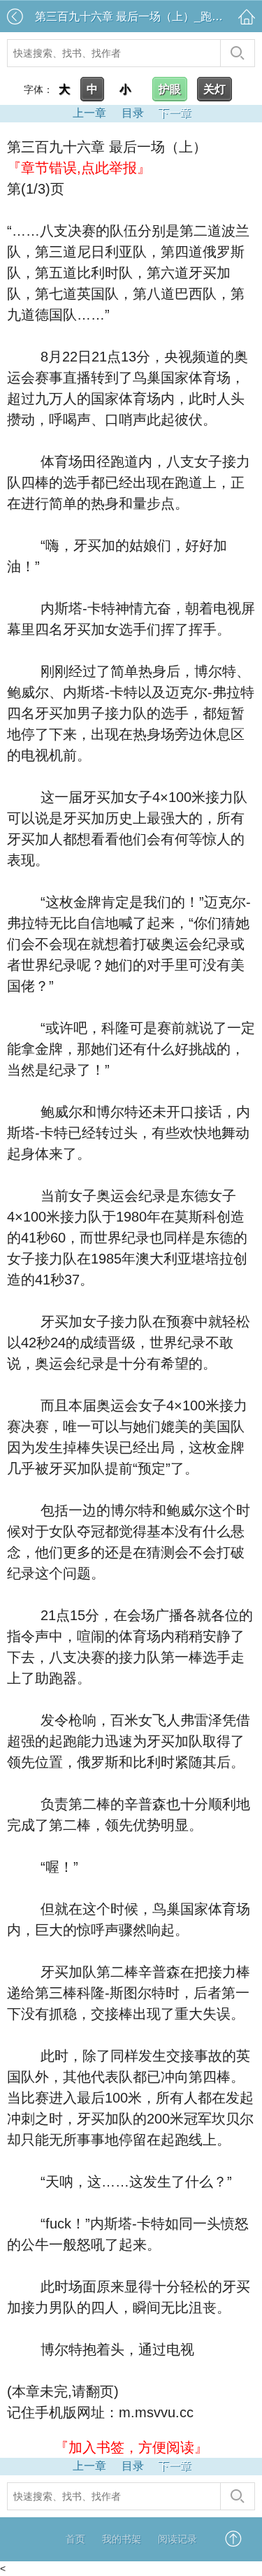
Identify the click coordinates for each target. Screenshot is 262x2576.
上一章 (89, 113)
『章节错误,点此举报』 (79, 168)
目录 (133, 113)
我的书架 (122, 2539)
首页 (75, 2539)
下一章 (175, 113)
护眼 (170, 89)
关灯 (214, 89)
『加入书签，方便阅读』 (131, 2447)
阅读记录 (177, 2539)
